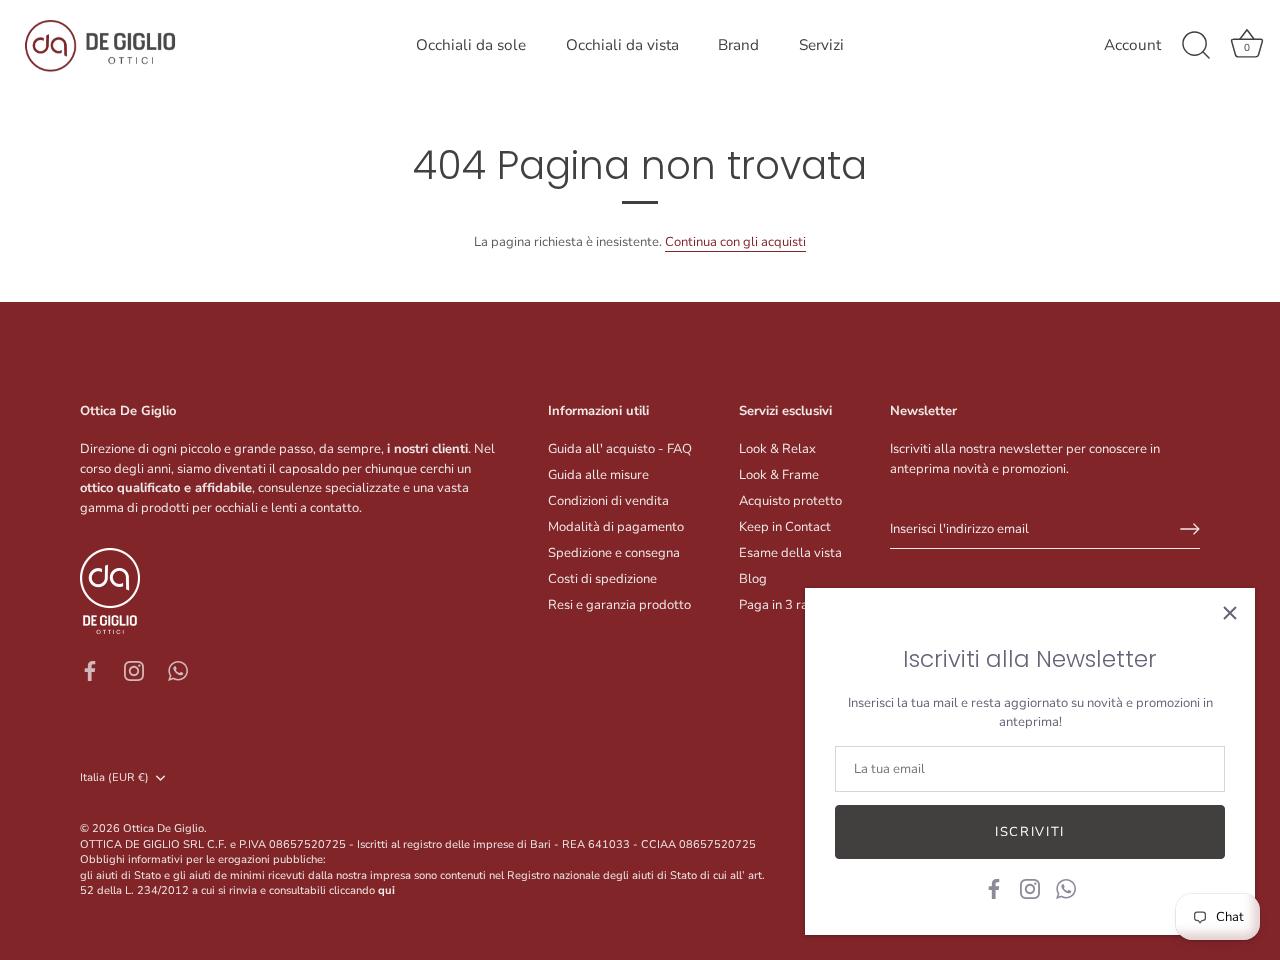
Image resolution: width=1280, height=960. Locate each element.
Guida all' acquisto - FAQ (620, 449)
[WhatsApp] (1066, 888)
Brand (738, 45)
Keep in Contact (785, 527)
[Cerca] (1196, 46)
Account (1132, 45)
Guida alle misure (598, 475)
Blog (753, 579)
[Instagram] (1030, 888)
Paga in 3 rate (779, 605)
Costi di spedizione (602, 579)
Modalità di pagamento (616, 527)
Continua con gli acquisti (735, 242)
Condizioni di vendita (608, 501)
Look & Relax (777, 449)
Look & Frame (779, 475)
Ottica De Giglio (163, 828)
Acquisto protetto (790, 501)
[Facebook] (994, 888)
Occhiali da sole (471, 45)
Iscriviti (1030, 832)
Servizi (821, 45)
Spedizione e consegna (614, 553)
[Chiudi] (1230, 613)
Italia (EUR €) (114, 778)
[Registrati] (1190, 529)
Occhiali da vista (622, 45)
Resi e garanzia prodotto (619, 605)
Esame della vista (790, 553)
